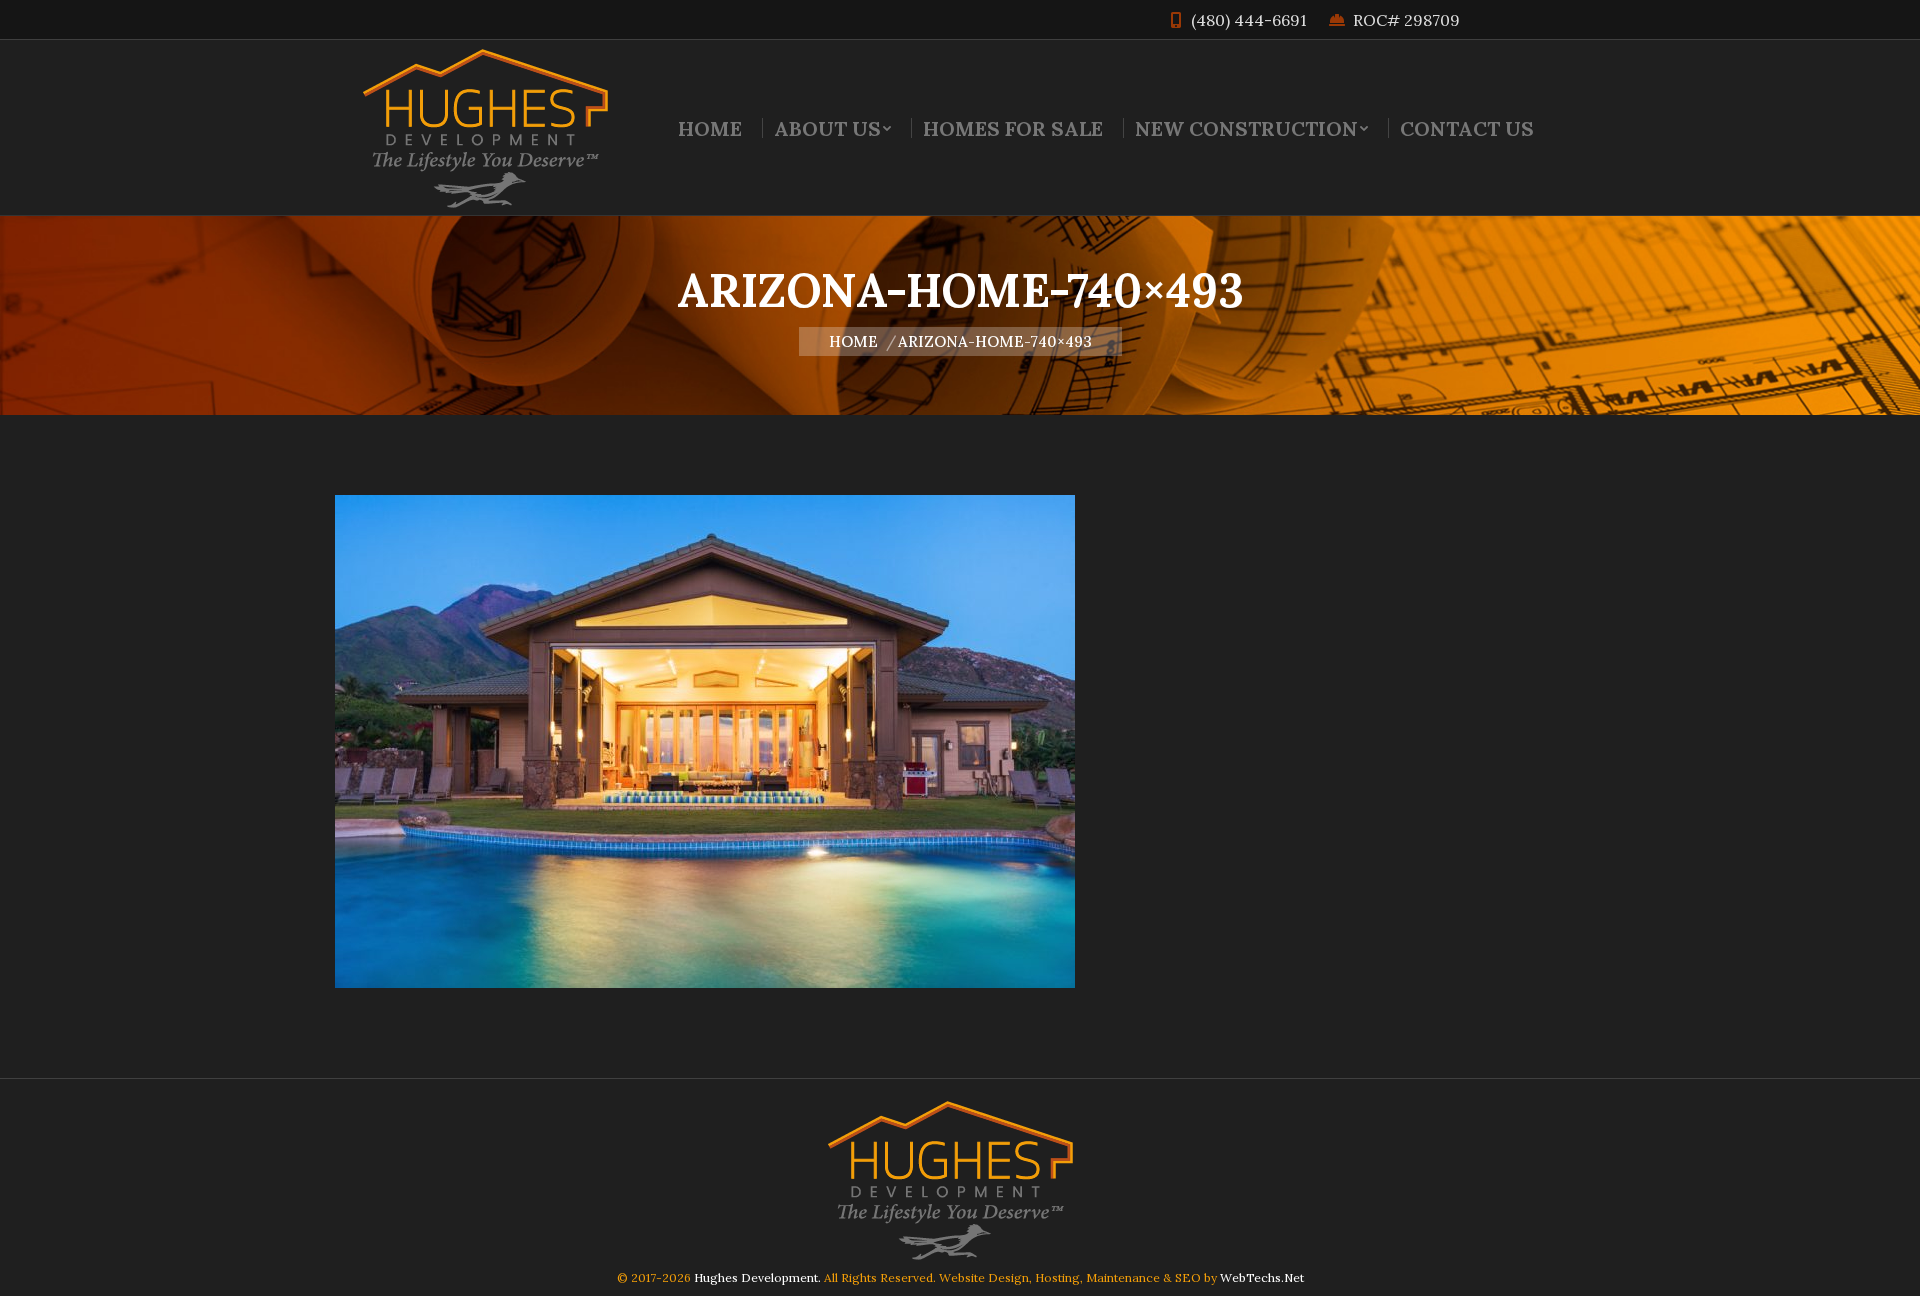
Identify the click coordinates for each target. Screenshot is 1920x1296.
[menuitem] (710, 128)
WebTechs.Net (1262, 1277)
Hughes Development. (757, 1277)
